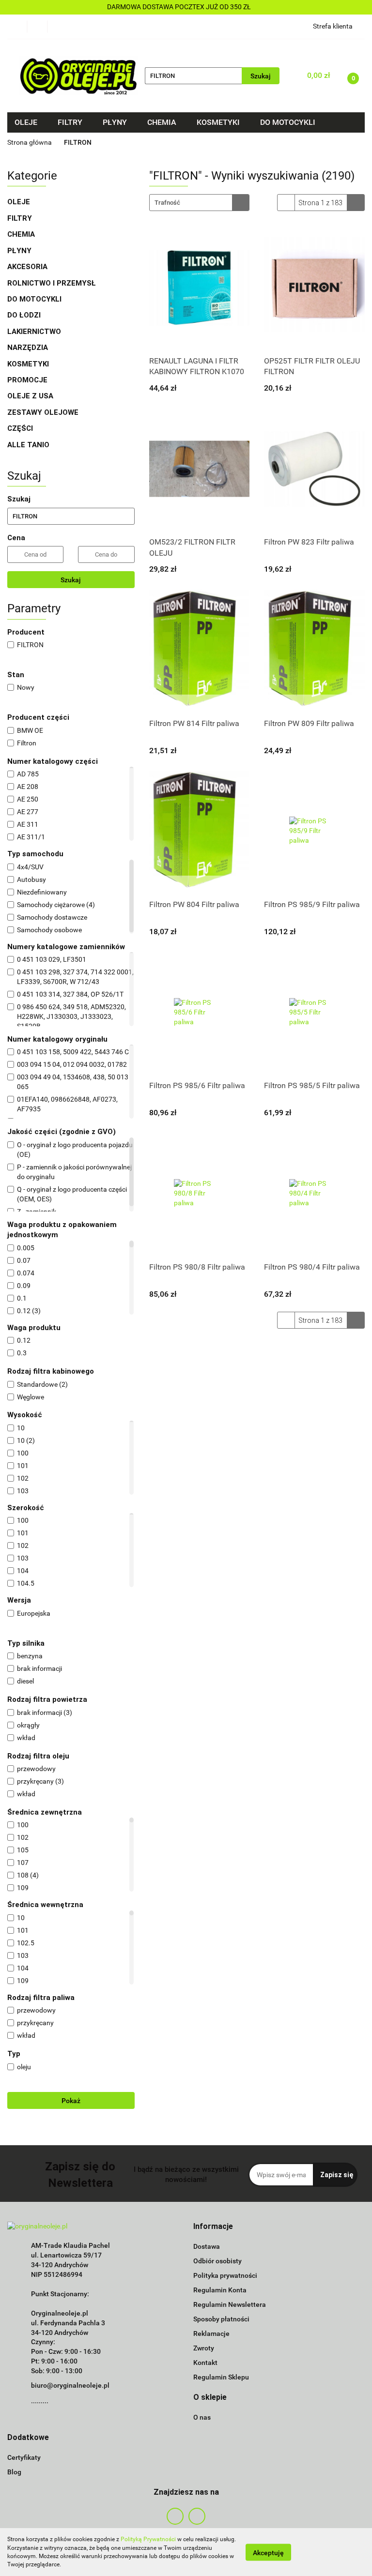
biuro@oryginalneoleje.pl (70, 2385)
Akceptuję (268, 2552)
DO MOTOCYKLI (35, 299)
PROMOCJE (27, 380)
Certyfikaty (24, 2457)
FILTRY (21, 218)
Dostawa (207, 2246)
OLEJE (20, 202)
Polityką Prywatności (148, 2539)
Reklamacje (211, 2334)
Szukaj (71, 580)
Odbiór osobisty (217, 2261)
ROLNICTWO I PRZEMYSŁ (52, 283)
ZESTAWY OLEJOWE (44, 412)
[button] (213, 2227)
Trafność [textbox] (167, 203)
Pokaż (71, 2101)
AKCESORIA (27, 267)
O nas (202, 2417)
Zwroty (204, 2348)
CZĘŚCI (21, 428)
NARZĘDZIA (28, 348)
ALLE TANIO (28, 445)
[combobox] (199, 203)
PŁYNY (20, 251)
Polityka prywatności (225, 2275)
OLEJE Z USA (30, 396)
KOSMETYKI (29, 364)
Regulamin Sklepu (221, 2377)
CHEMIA (22, 234)
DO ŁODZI (25, 315)
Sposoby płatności (221, 2319)
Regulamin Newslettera (230, 2304)
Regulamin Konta (220, 2290)
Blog (14, 2472)
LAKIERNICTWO (35, 332)
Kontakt (205, 2363)
